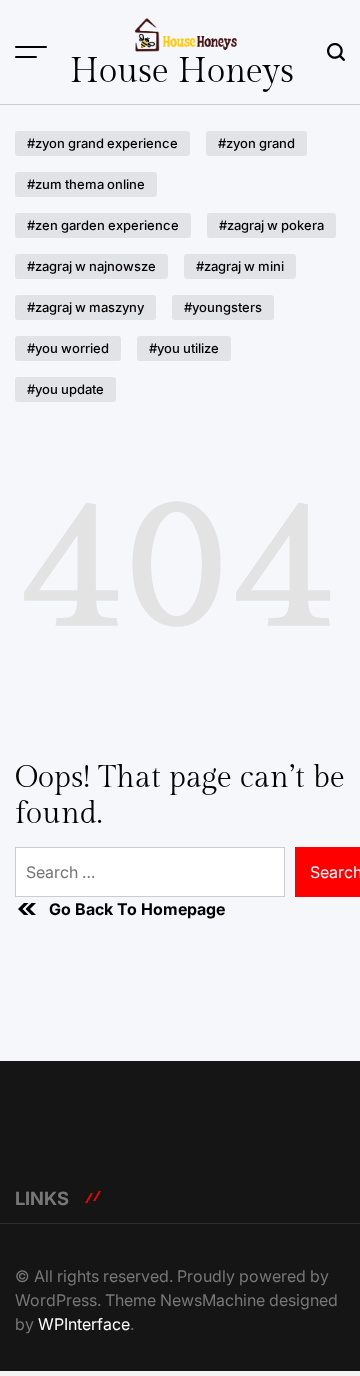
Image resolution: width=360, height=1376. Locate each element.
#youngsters (223, 307)
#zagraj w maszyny (85, 307)
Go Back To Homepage (137, 909)
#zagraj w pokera (271, 225)
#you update (65, 389)
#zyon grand (256, 143)
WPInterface (84, 1324)
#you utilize (184, 348)
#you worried (68, 348)
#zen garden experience (103, 225)
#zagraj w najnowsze (91, 266)
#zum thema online (86, 184)
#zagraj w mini (240, 266)
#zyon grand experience (102, 143)
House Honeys (182, 72)
